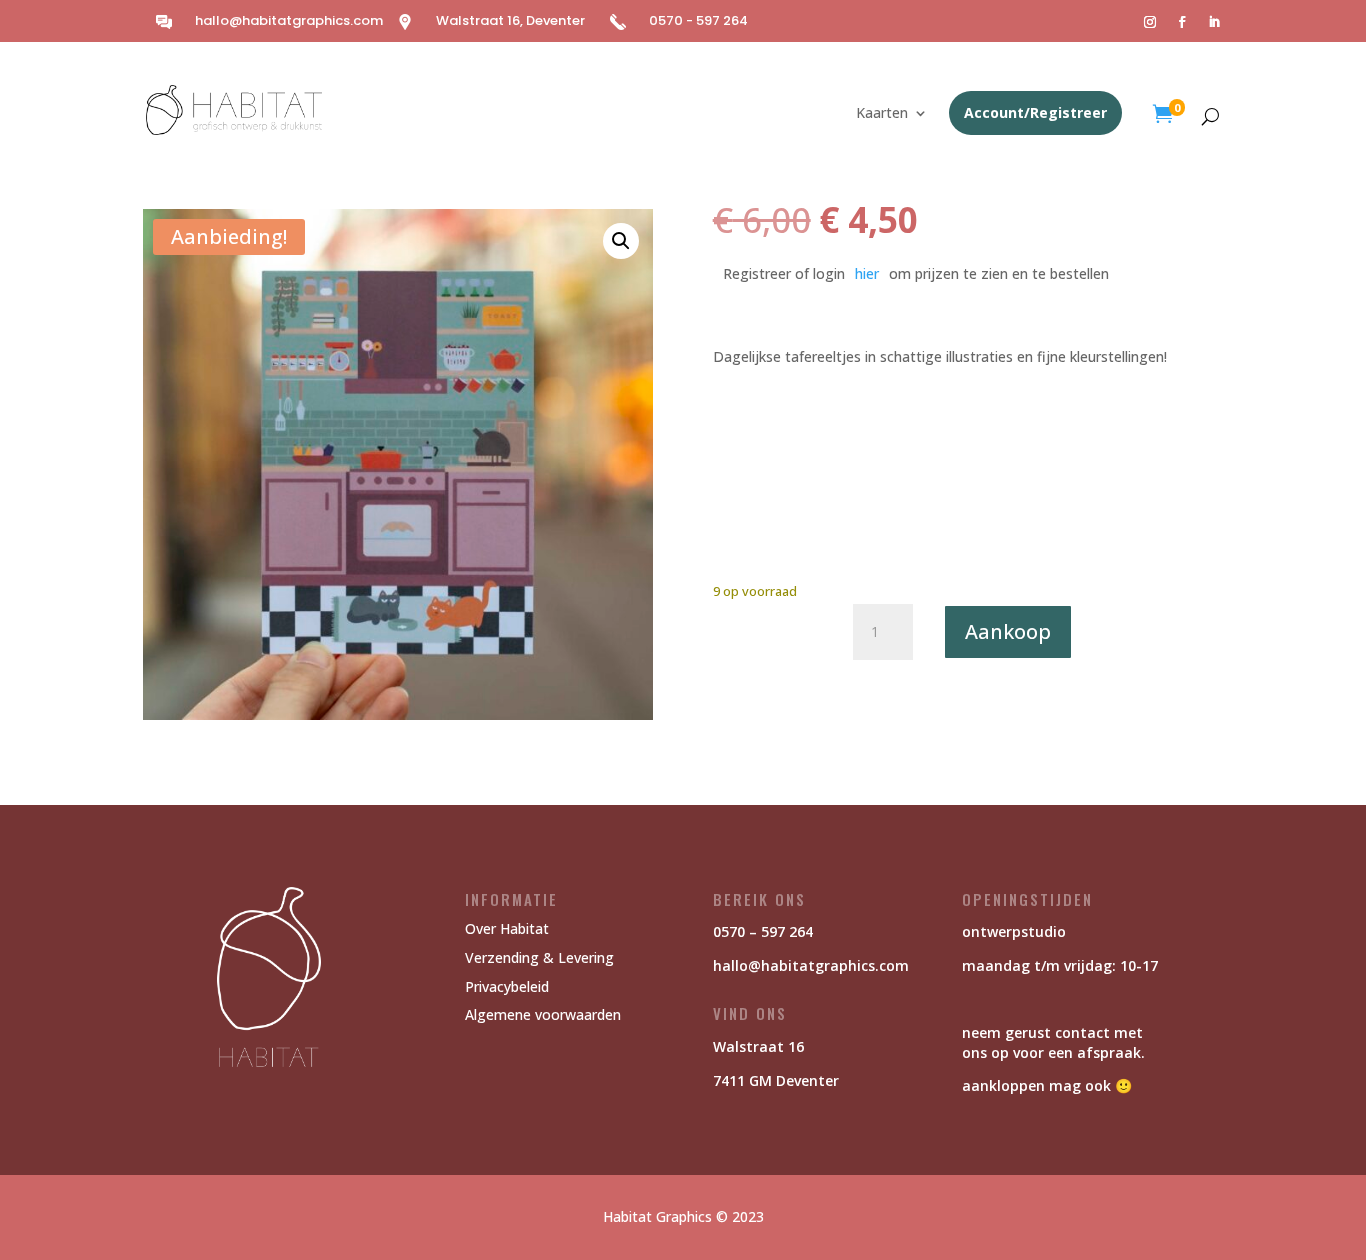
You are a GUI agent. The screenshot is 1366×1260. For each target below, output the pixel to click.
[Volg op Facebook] (1182, 22)
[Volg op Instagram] (1150, 22)
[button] (621, 241)
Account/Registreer (1035, 112)
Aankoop (1008, 631)
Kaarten (882, 114)
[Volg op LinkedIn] (1214, 22)
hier (867, 273)
